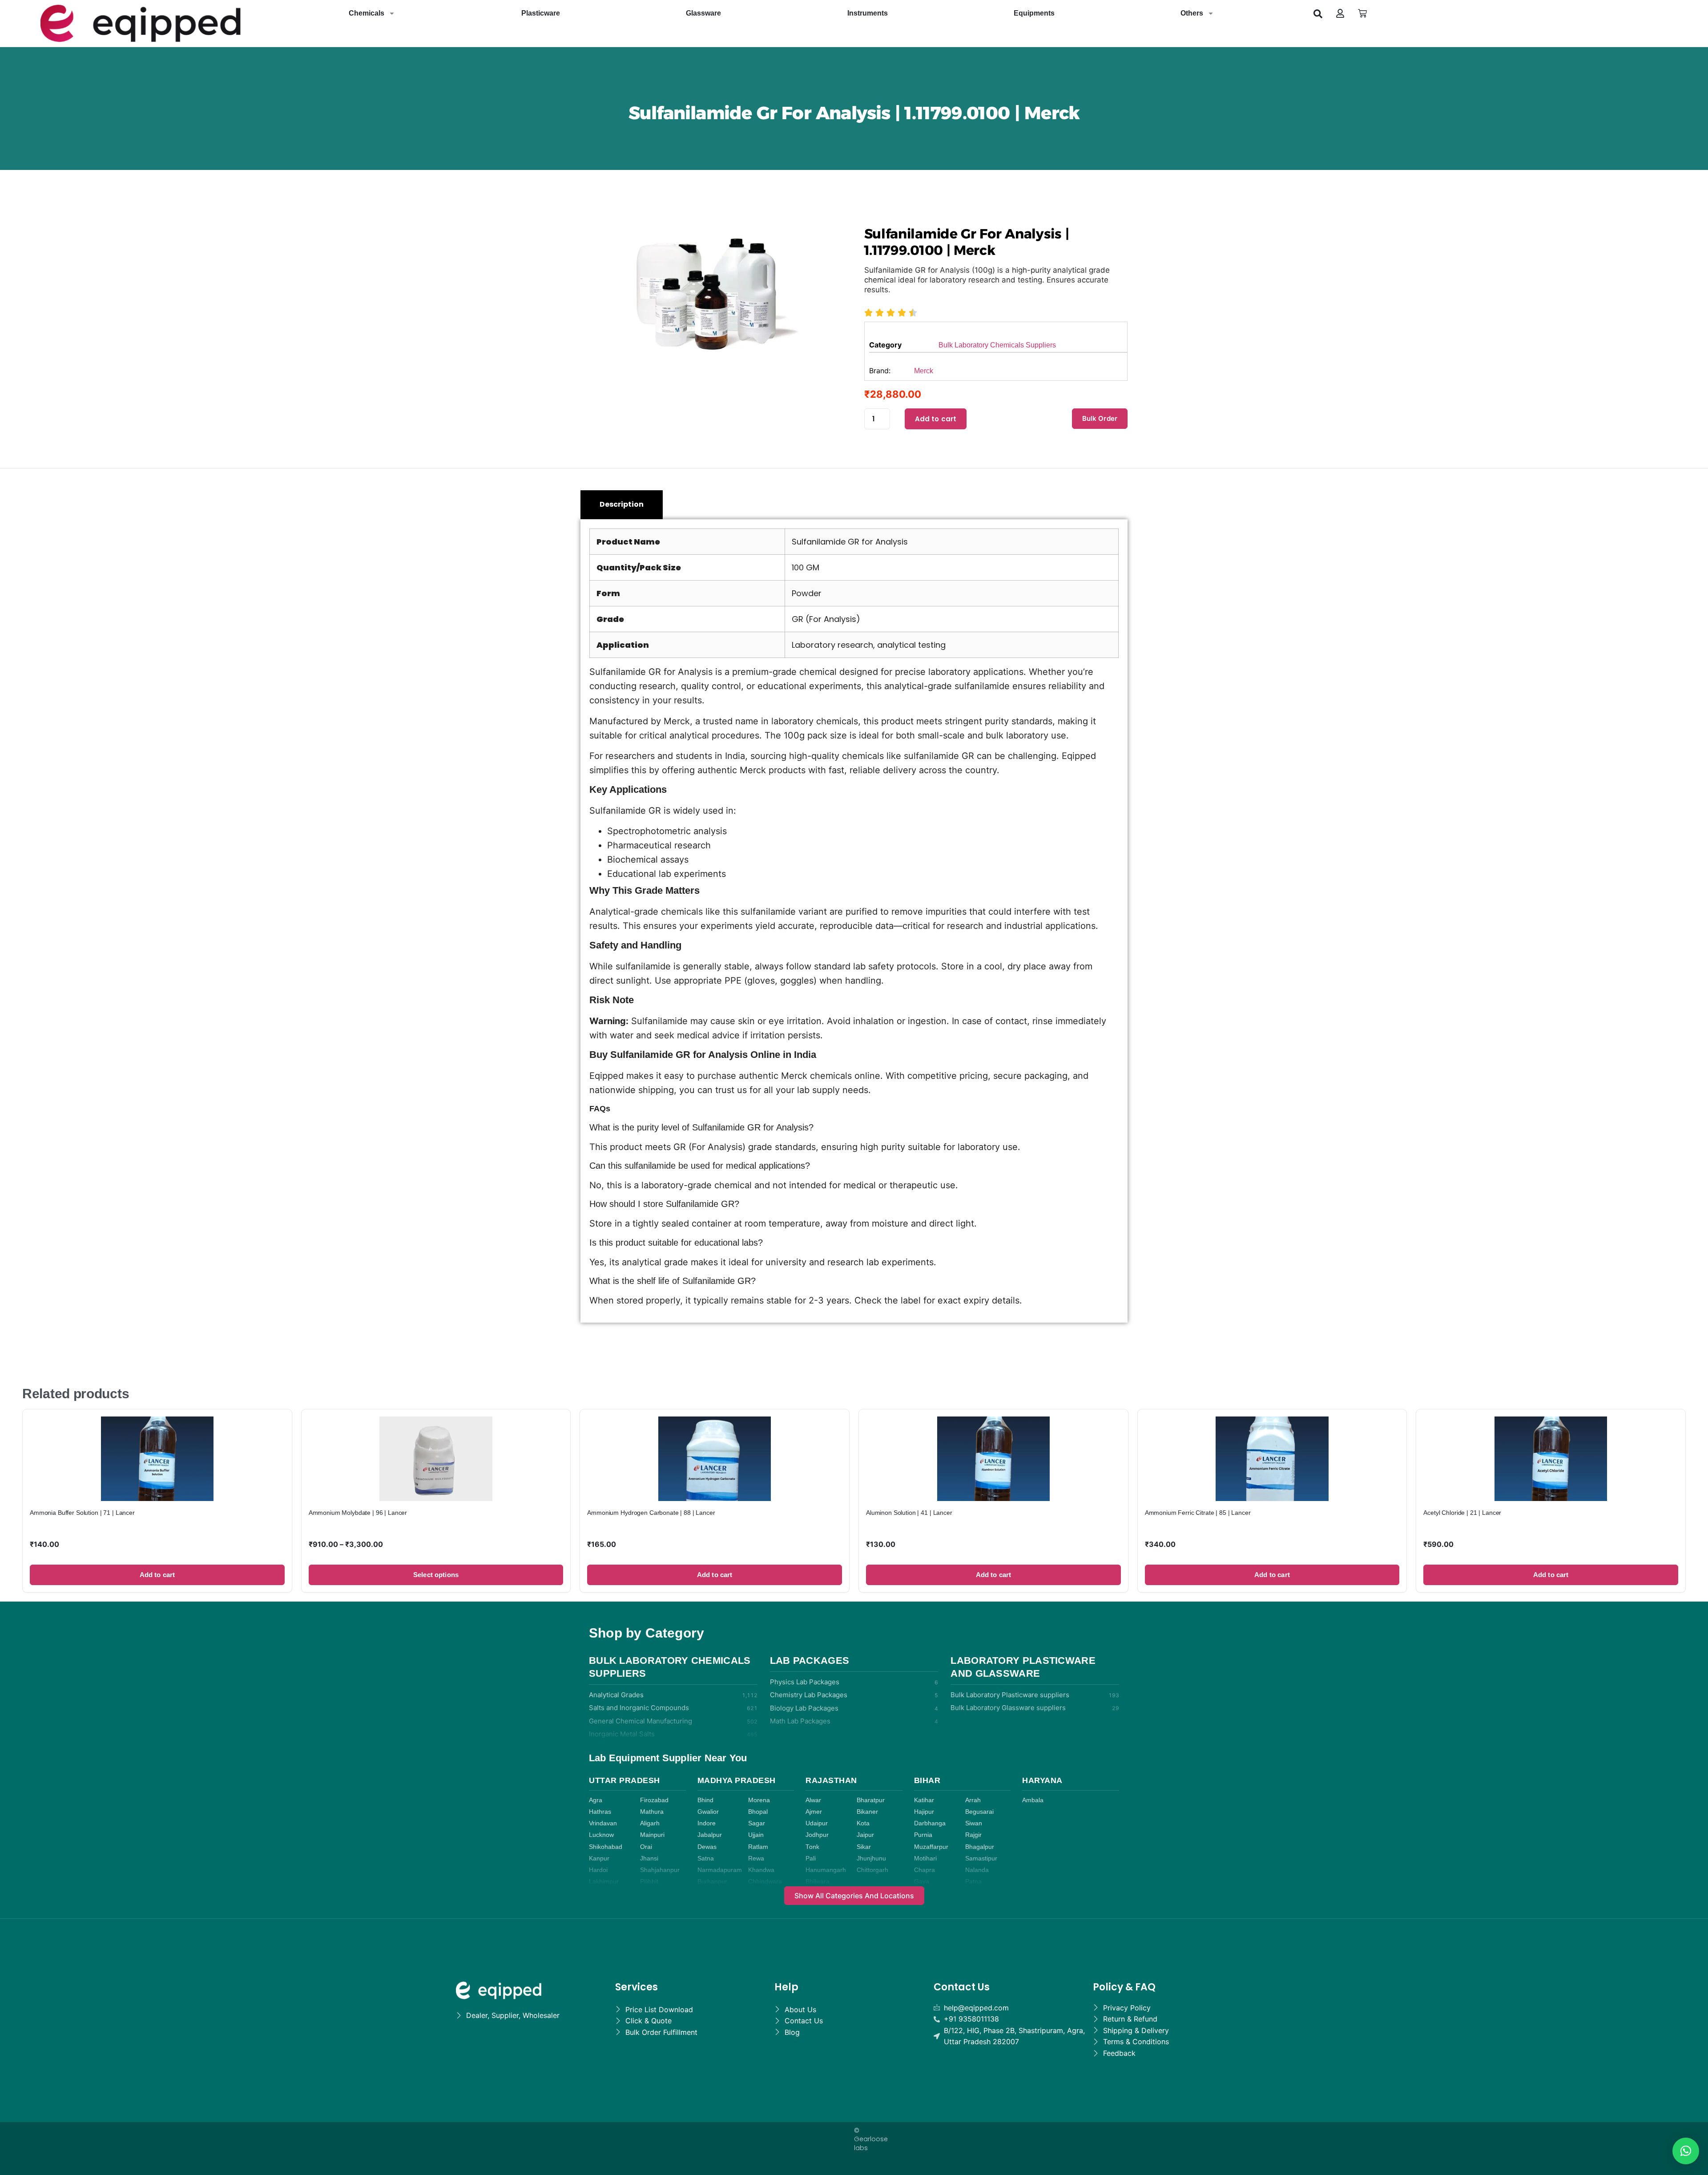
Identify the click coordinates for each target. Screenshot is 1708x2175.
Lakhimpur (604, 1882)
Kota (863, 1823)
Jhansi (649, 1858)
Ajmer (814, 1812)
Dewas (707, 1847)
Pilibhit (649, 1882)
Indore (707, 1823)
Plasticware (541, 13)
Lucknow (601, 1835)
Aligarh (650, 1823)
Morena (759, 1800)
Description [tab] (622, 504)
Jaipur (865, 1835)
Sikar (864, 1847)
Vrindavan (603, 1823)
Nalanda (977, 1870)
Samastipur (981, 1858)
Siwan (974, 1823)
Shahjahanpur (660, 1870)
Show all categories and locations (854, 1896)
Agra (596, 1800)
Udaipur (817, 1823)
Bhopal (758, 1812)
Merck (924, 371)
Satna (706, 1858)
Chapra (924, 1870)
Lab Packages (810, 1661)
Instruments (868, 13)
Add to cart (936, 419)
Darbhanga (930, 1823)
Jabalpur (710, 1835)
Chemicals (367, 13)
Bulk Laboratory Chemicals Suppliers (997, 345)
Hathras (600, 1812)
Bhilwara (818, 1882)
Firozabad (654, 1800)
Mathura (652, 1812)
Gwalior (708, 1812)
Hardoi (598, 1870)
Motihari (925, 1858)
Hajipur (924, 1812)
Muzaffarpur (931, 1847)
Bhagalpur (980, 1847)
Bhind (705, 1800)
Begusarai (979, 1812)
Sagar (757, 1823)
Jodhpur (817, 1835)
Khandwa (761, 1870)
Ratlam (758, 1847)
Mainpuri (652, 1835)
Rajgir (973, 1835)
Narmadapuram (720, 1870)
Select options (436, 1575)
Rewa (756, 1858)
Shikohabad (606, 1847)
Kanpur (599, 1858)
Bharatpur (871, 1800)
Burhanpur (712, 1882)
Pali (811, 1858)
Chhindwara (765, 1882)
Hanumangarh (826, 1870)
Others (1192, 13)
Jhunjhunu (871, 1858)
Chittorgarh (872, 1870)
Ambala (1033, 1800)
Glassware (703, 13)
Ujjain (756, 1835)
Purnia (923, 1835)
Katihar (924, 1800)
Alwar (813, 1800)
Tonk (812, 1847)
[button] (1318, 13)
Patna (973, 1882)
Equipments (1034, 13)
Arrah (973, 1800)
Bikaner (867, 1812)
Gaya (922, 1882)
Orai (646, 1847)
